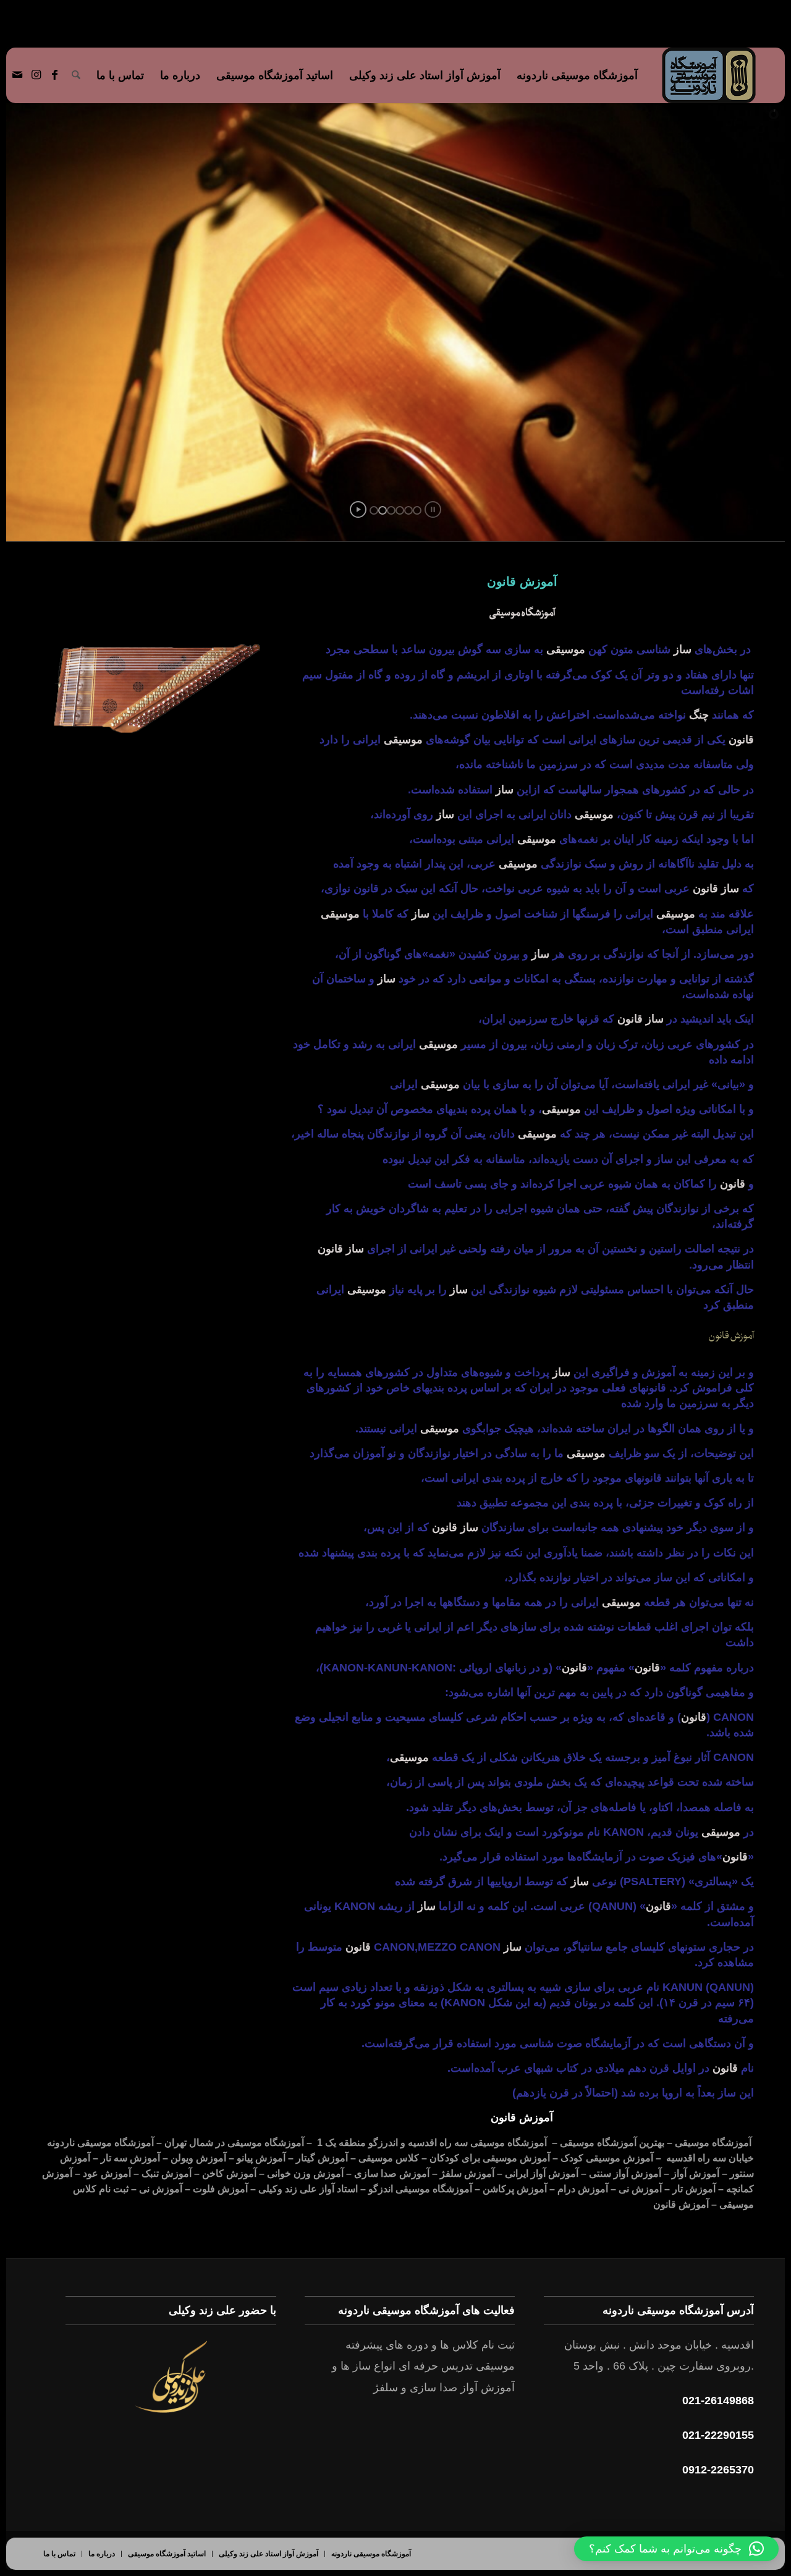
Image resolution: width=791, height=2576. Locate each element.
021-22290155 (718, 2435)
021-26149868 (718, 2401)
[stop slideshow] (433, 509)
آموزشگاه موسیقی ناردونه (100, 2143)
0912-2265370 (718, 2470)
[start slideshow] (358, 509)
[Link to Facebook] (54, 75)
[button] (676, 2549)
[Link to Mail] (17, 75)
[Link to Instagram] (36, 75)
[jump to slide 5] (408, 510)
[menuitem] (577, 75)
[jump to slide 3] (391, 510)
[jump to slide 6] (417, 510)
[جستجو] (76, 75)
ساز (662, 1159)
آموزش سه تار (130, 2158)
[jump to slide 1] (374, 510)
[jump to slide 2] (383, 510)
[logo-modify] (709, 75)
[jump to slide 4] (400, 510)
